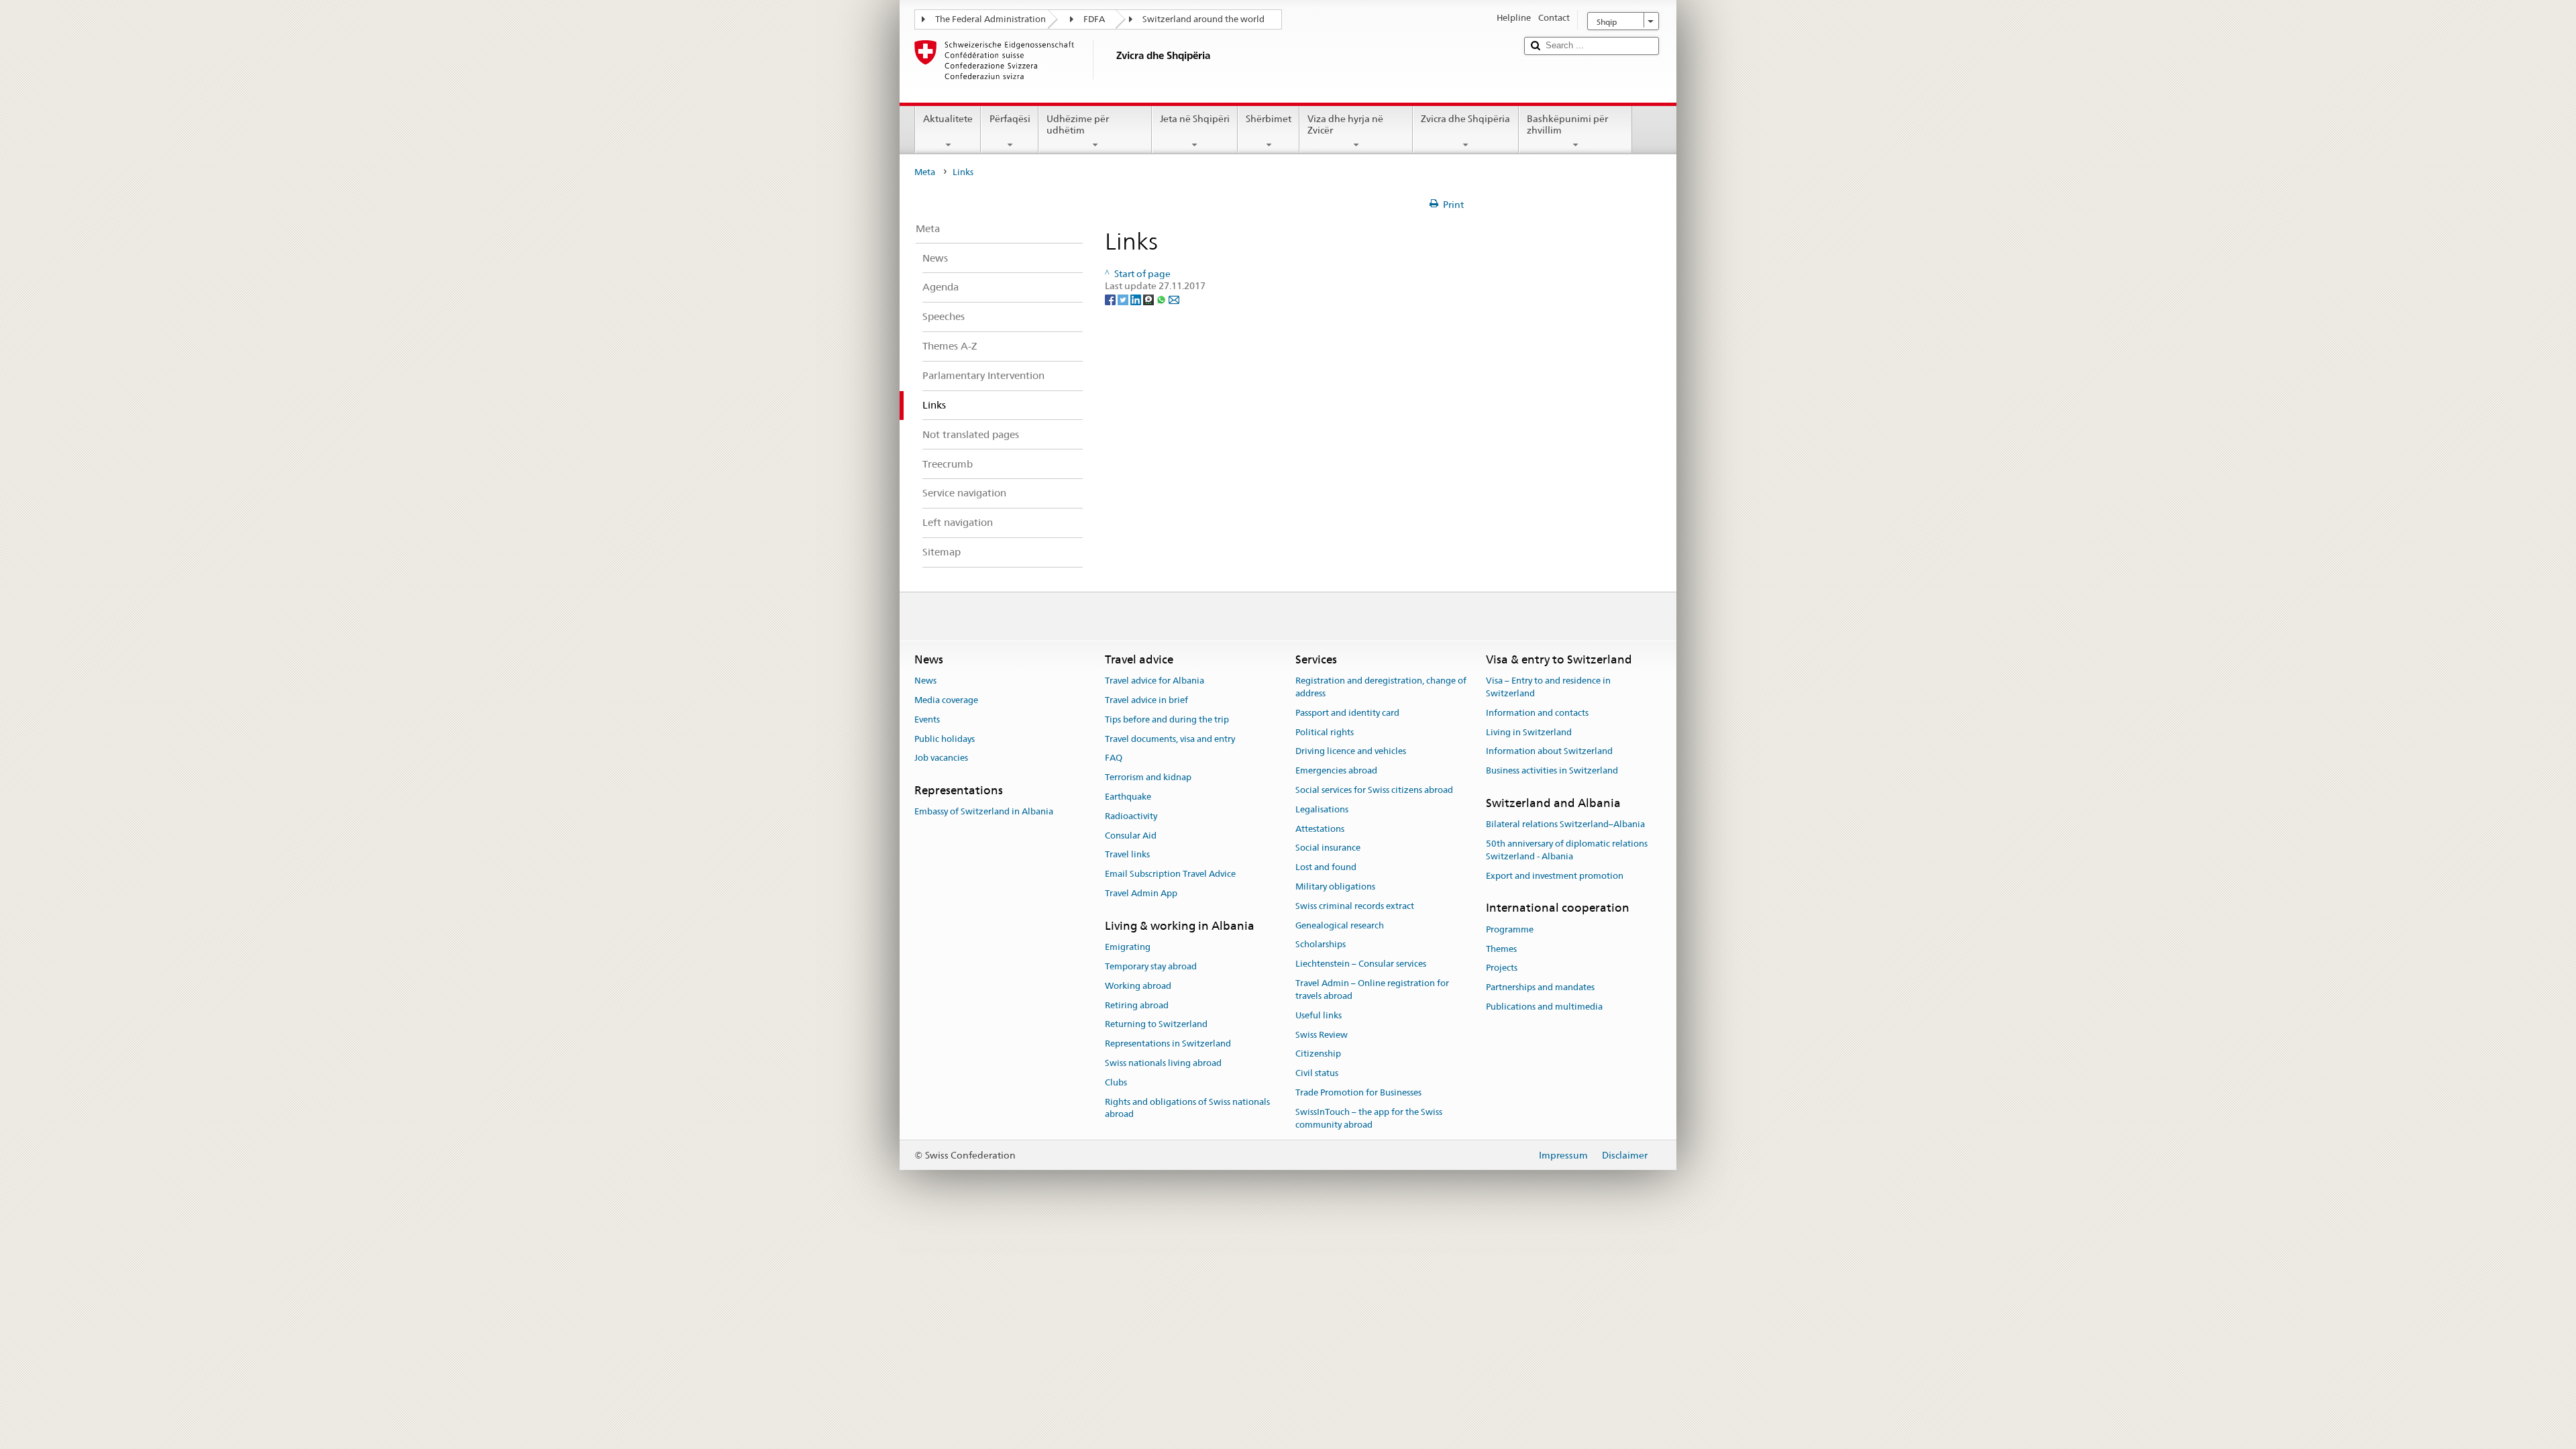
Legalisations (1322, 809)
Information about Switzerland (1549, 752)
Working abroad (1138, 986)
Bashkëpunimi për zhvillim (1567, 124)
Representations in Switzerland (1168, 1043)
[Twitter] (1124, 299)
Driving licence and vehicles (1351, 752)
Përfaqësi (1010, 119)
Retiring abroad (1137, 1005)
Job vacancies (941, 758)
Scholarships (1321, 945)
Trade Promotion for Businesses (1358, 1092)
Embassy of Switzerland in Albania (984, 812)
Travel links (1127, 855)
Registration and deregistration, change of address (1381, 687)
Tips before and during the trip (1167, 719)
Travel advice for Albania (1155, 681)
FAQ (1114, 758)
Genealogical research (1340, 925)
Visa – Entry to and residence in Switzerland (1548, 687)
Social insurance (1328, 848)
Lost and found (1326, 867)
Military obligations (1335, 887)
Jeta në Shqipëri (1195, 119)
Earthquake (1128, 797)
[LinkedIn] (1137, 299)
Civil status (1317, 1073)
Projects (1502, 968)
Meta (925, 172)
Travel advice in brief (1146, 700)
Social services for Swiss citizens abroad (1374, 790)
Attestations (1320, 829)
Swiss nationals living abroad (1163, 1063)
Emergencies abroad (1336, 770)
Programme (1510, 929)
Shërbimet (1269, 119)
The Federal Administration (990, 19)
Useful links (1319, 1015)
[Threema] (1149, 299)
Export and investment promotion (1555, 876)
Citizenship (1318, 1054)
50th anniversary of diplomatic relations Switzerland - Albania (1567, 850)
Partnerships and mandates (1540, 987)
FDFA (1094, 19)
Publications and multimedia (1544, 1007)
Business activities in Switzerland (1552, 770)
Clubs (1116, 1082)
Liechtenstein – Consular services (1361, 964)
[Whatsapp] (1162, 299)
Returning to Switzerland (1156, 1025)
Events (927, 719)
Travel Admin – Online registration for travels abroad (1372, 989)
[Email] (1174, 299)
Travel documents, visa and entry (1170, 739)
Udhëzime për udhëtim (1078, 124)
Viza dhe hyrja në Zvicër (1345, 124)
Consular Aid (1131, 836)
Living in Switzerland (1529, 732)
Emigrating (1128, 947)
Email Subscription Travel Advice (1170, 874)
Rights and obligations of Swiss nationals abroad (1187, 1108)
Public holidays (945, 739)
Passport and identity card (1347, 713)
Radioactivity (1131, 816)
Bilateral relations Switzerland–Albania (1565, 824)
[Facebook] (1111, 299)
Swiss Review (1322, 1035)
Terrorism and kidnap (1148, 777)
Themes (1501, 949)
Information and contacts (1537, 713)
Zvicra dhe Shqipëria (1465, 119)
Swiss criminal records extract (1355, 906)
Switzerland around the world (1203, 19)
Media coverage (946, 700)
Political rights (1325, 732)
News (925, 681)
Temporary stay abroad (1151, 966)
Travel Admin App (1141, 893)
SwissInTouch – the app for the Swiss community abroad (1369, 1118)
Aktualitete (948, 119)
